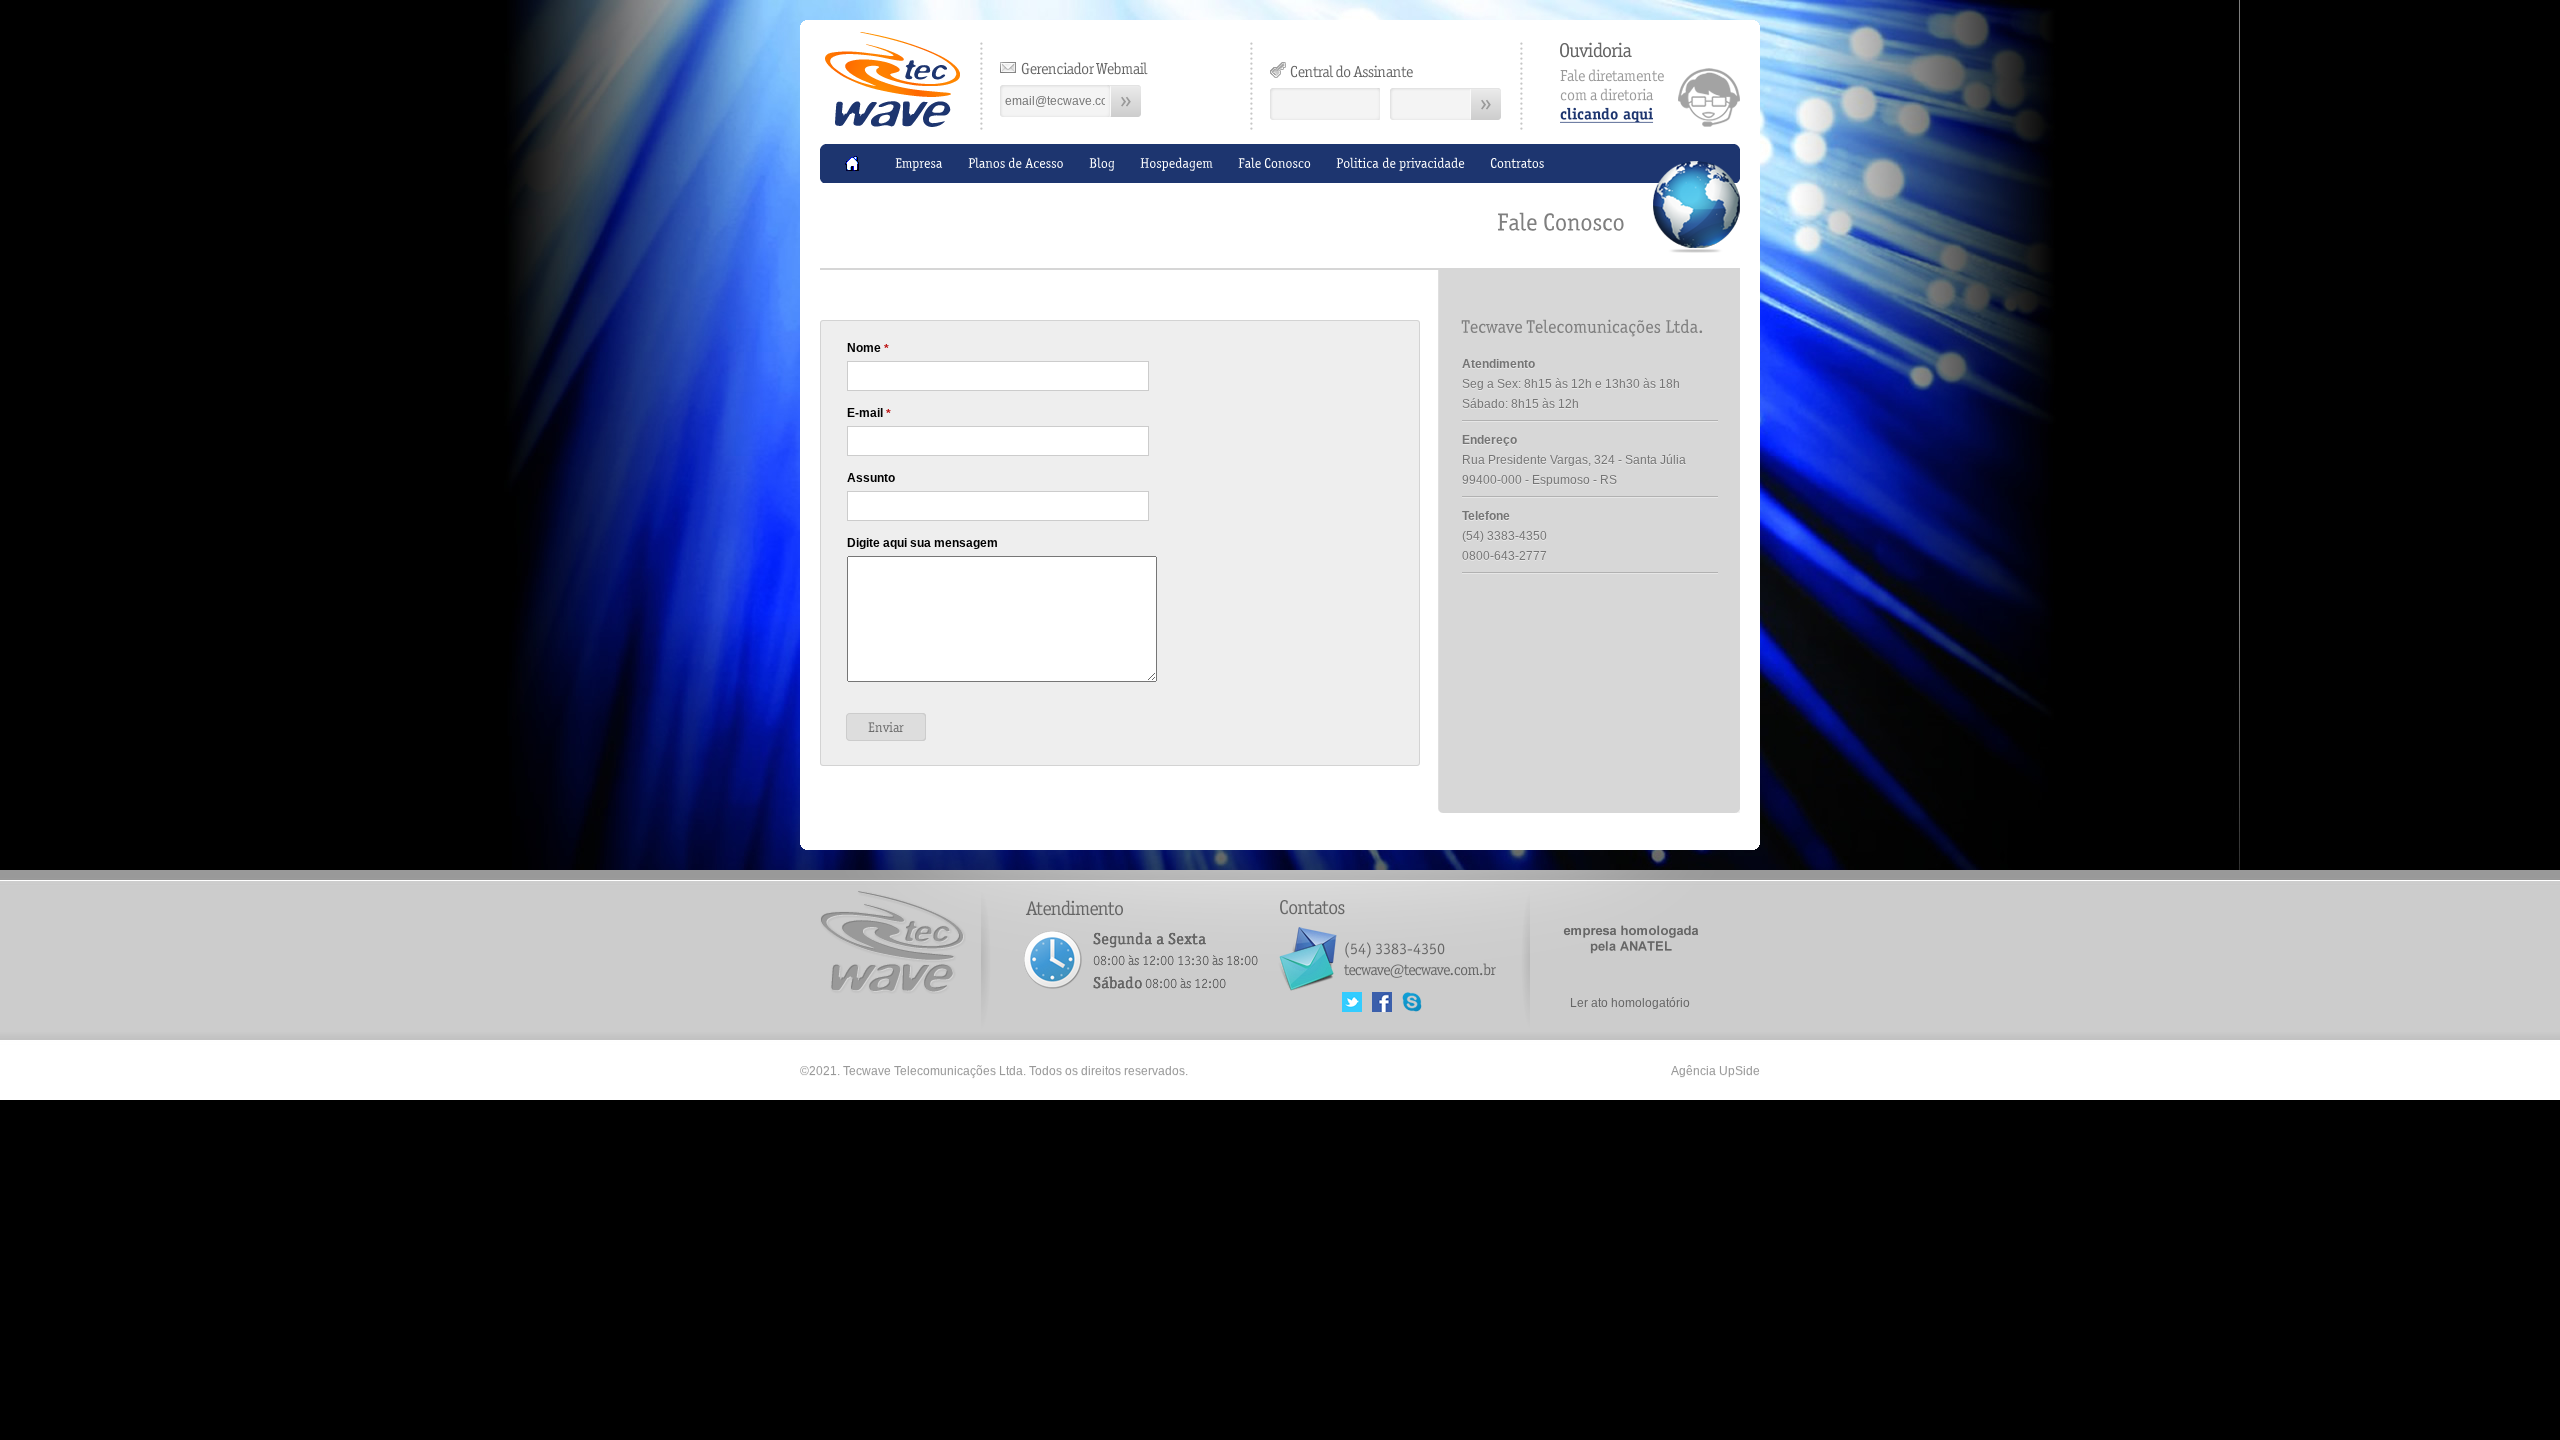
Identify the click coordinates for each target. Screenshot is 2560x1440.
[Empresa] (919, 163)
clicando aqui (1650, 84)
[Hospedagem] (1176, 163)
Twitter (1352, 1002)
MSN (1412, 1002)
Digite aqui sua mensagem (922, 543)
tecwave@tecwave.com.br (1419, 967)
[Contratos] (1517, 163)
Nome (868, 348)
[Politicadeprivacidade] (1400, 163)
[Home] (857, 163)
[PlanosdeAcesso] (1016, 163)
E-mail (869, 413)
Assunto (871, 478)
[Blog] (1102, 163)
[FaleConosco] (1274, 163)
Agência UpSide (1715, 1071)
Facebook (1382, 1002)
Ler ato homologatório (1630, 1003)
